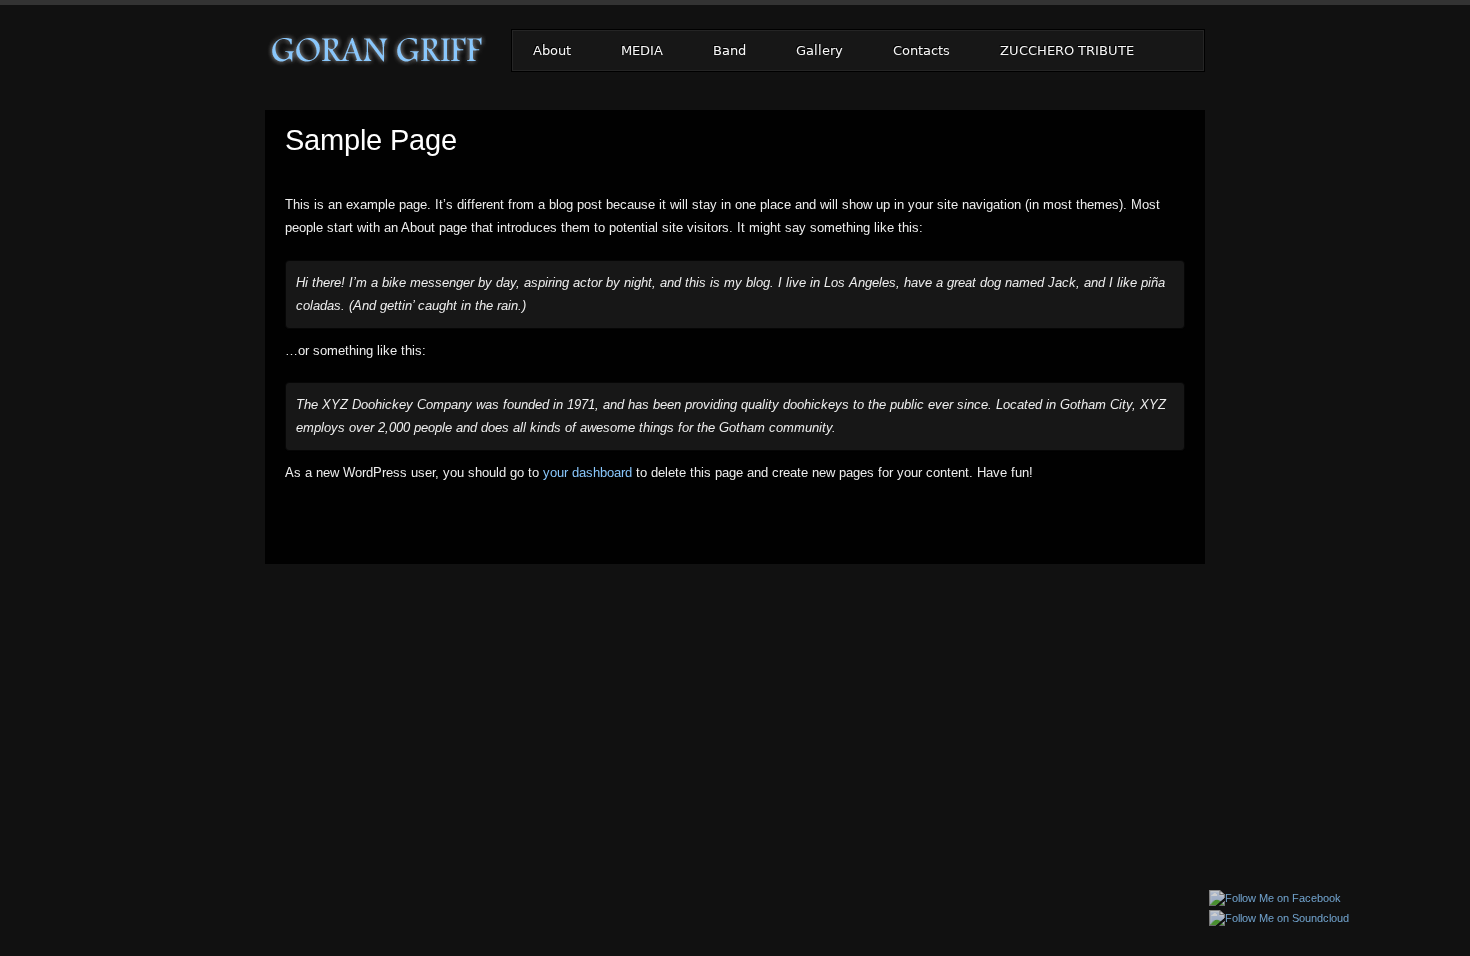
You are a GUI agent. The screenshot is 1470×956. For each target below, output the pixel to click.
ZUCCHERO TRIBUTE (1067, 50)
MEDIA (642, 50)
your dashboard (587, 472)
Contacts (921, 50)
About (552, 50)
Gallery (819, 50)
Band (729, 50)
